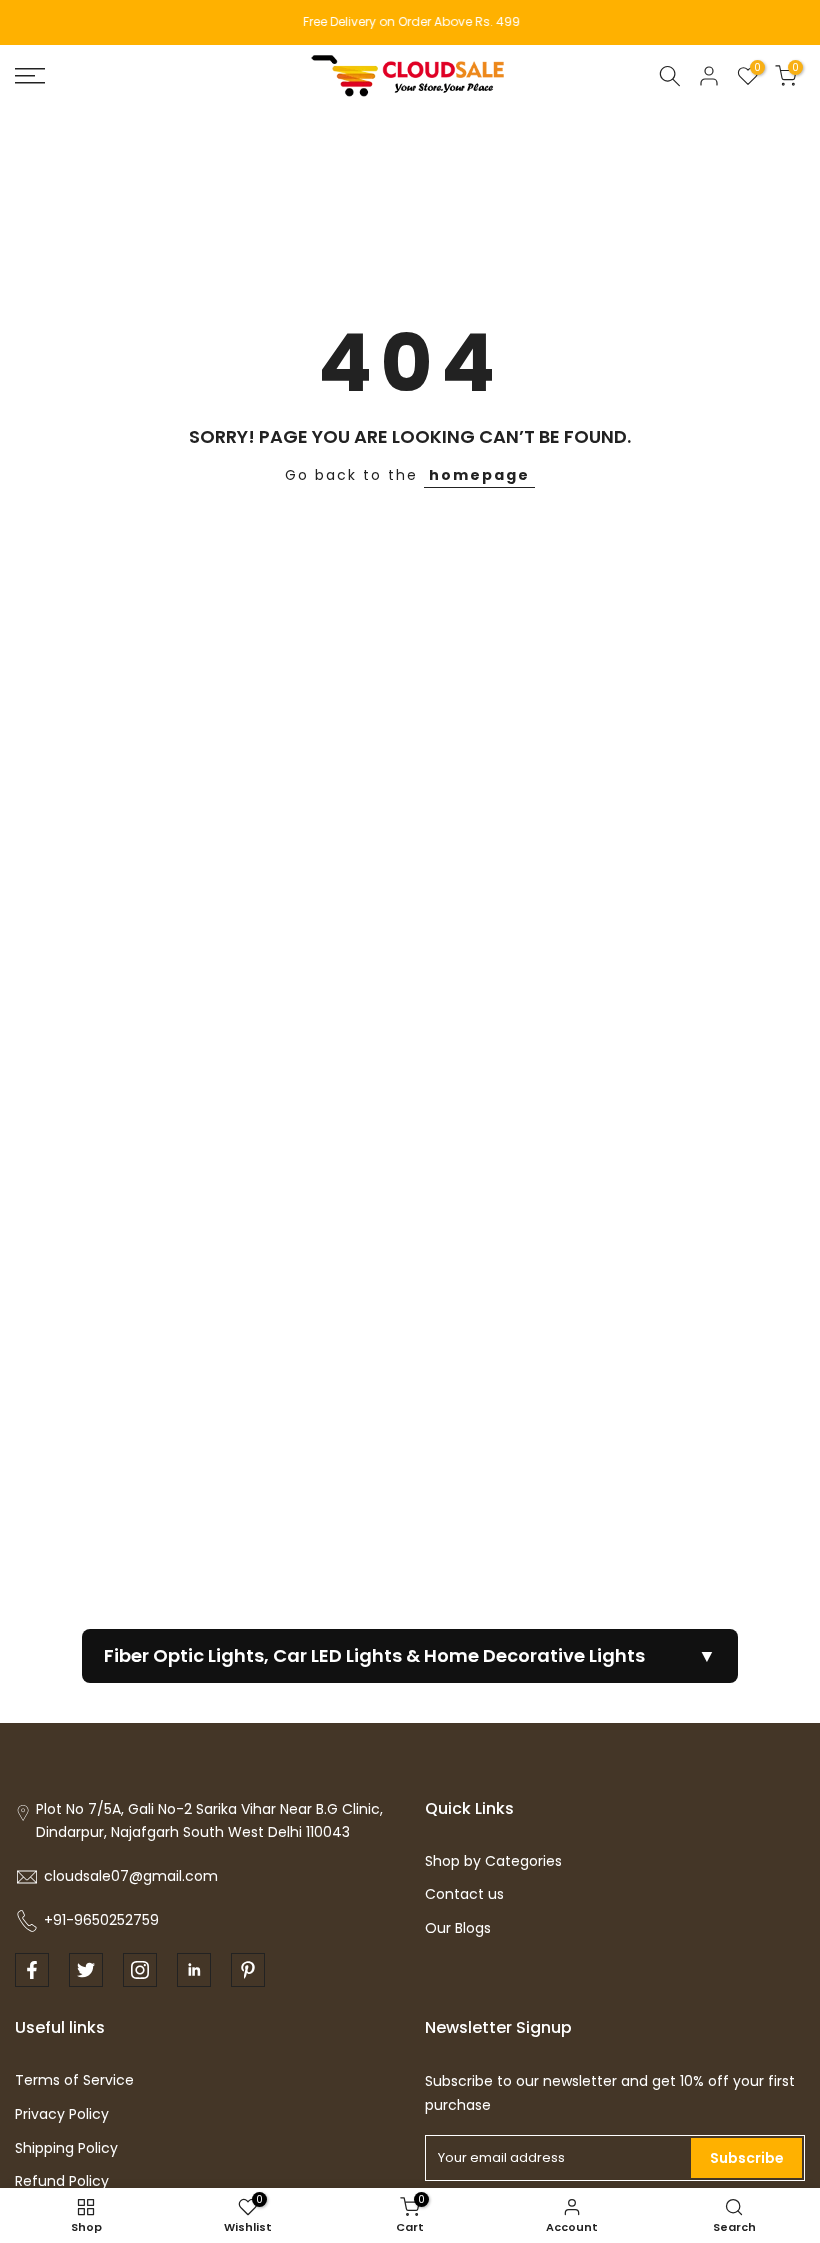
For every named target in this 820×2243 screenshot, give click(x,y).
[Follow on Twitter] (86, 1970)
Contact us (464, 1894)
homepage (479, 475)
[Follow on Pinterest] (248, 1970)
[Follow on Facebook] (32, 1970)
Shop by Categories (493, 1861)
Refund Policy (62, 2181)
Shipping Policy (66, 2148)
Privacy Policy (62, 2114)
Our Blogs (458, 1928)
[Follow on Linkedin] (194, 1970)
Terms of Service (74, 2080)
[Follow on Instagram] (140, 1970)
